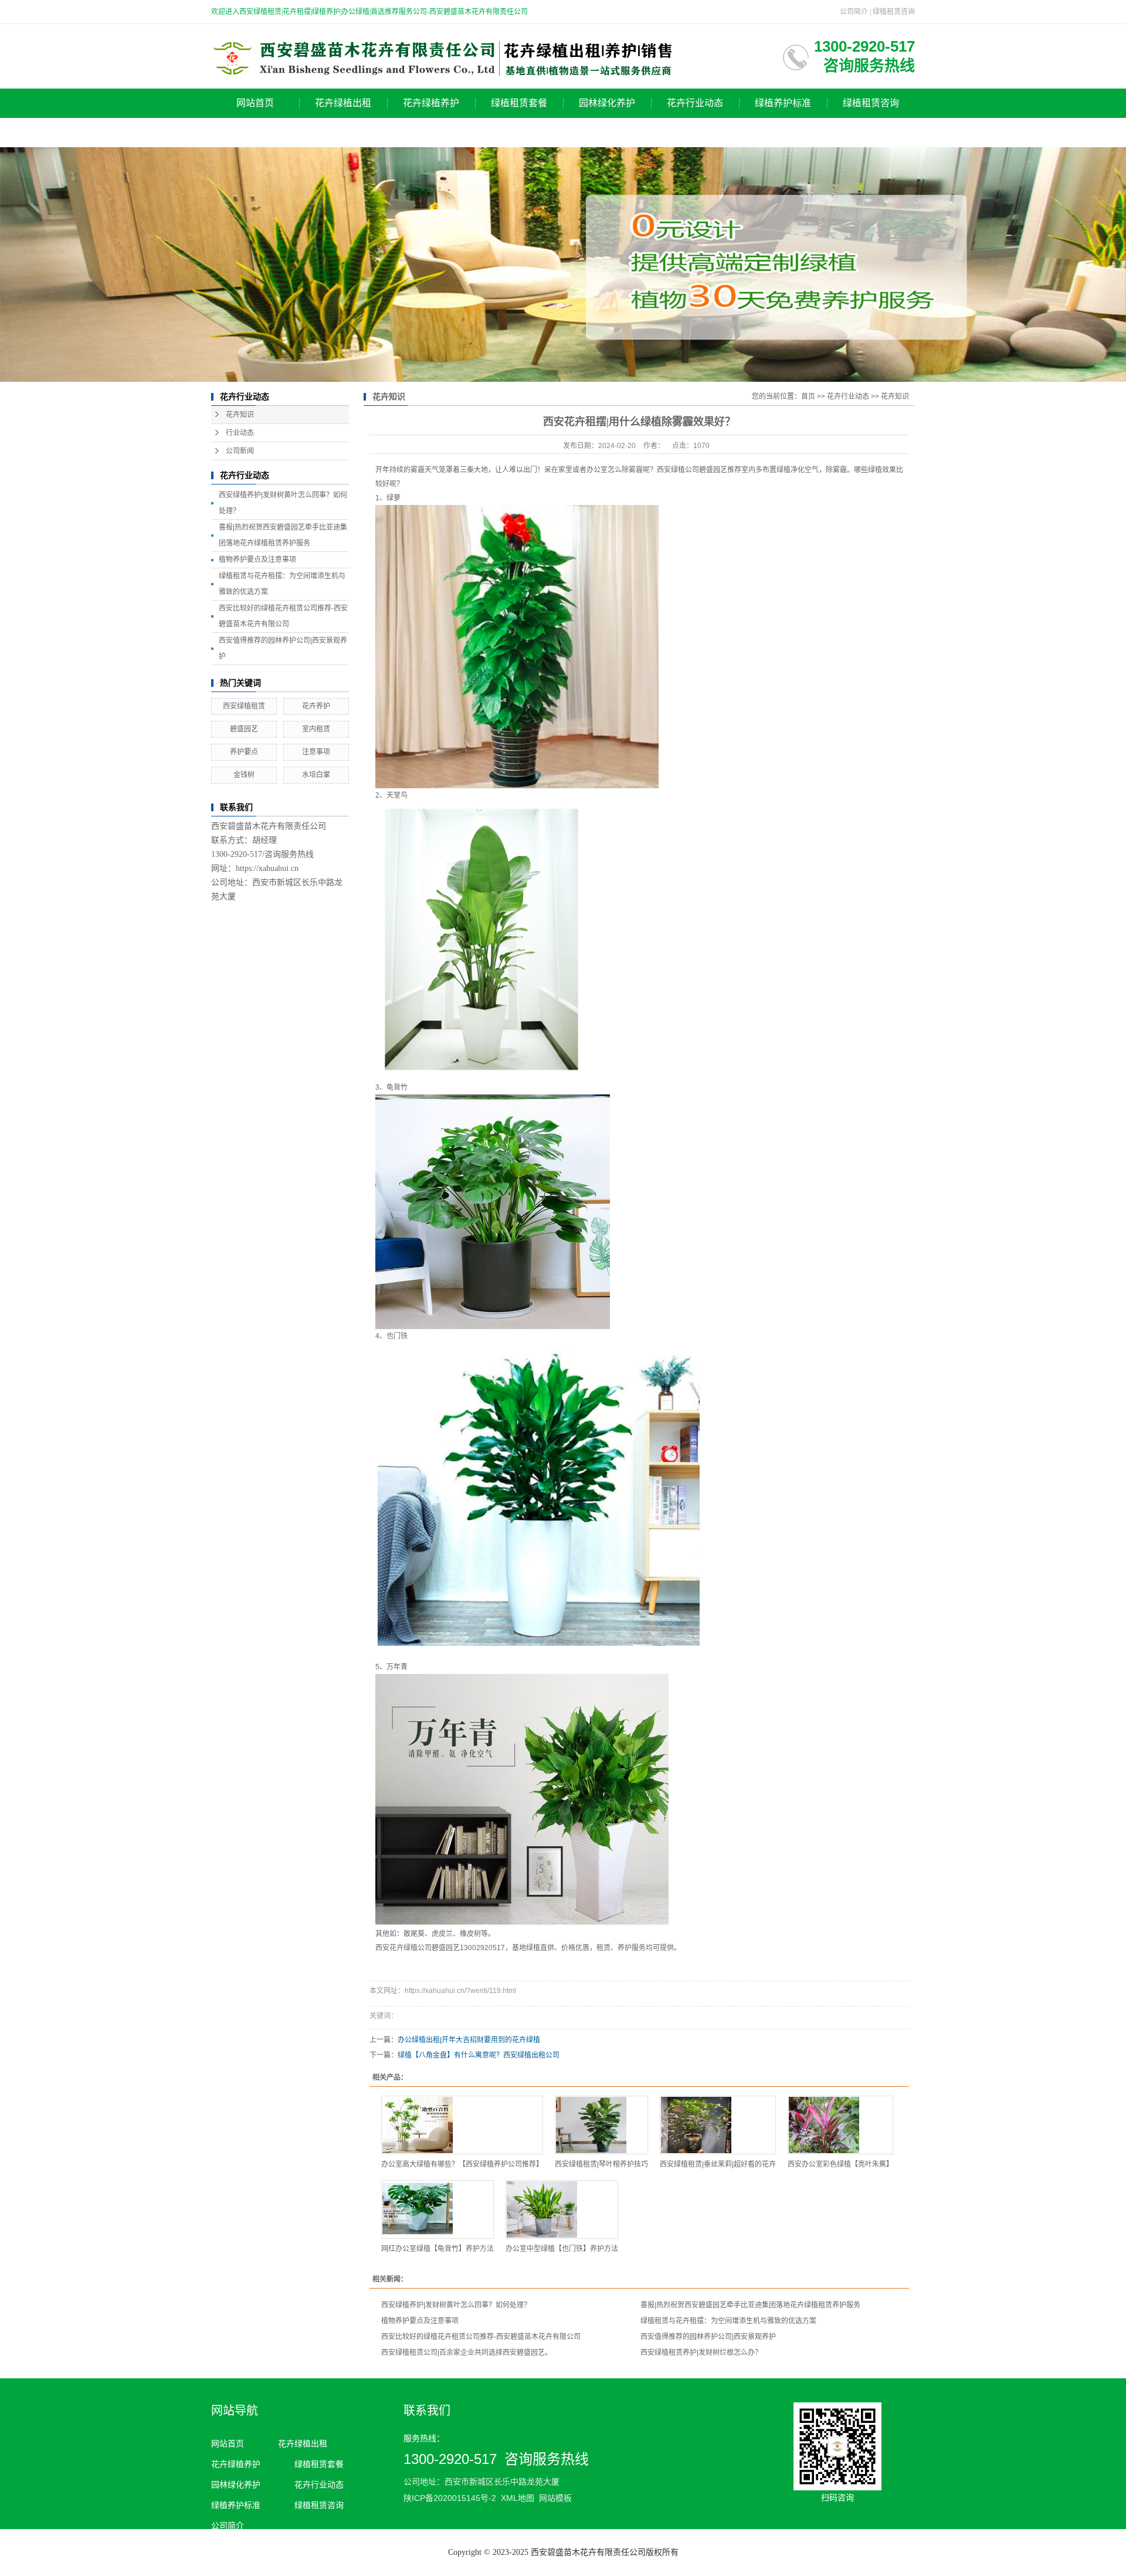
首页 (808, 396)
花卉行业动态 (695, 103)
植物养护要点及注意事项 (257, 560)
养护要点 (244, 752)
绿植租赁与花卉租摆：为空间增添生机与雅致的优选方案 (728, 2321)
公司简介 (854, 12)
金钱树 (244, 775)
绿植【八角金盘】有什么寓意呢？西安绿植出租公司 (479, 2055)
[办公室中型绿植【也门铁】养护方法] (562, 2209)
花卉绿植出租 (343, 103)
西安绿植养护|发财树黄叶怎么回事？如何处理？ (456, 2305)
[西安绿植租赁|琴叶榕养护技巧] (601, 2125)
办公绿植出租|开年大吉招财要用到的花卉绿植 (469, 2040)
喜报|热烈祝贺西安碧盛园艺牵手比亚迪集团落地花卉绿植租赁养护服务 (750, 2305)
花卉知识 (240, 415)
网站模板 (555, 2498)
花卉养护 (316, 706)
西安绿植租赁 (244, 706)
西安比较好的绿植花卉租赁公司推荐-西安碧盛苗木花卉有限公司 (481, 2337)
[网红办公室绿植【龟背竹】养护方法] (437, 2209)
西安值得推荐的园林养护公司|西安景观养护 (708, 2337)
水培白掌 (316, 775)
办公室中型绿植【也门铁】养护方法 (562, 2249)
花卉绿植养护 (431, 103)
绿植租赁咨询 (894, 12)
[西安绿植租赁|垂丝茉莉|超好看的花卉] (718, 2125)
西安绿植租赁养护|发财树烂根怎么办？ (701, 2353)
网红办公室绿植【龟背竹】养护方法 (437, 2249)
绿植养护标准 (783, 103)
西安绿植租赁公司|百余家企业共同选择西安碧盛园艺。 (467, 2353)
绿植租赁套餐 (519, 103)
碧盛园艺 (244, 729)
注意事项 (316, 752)
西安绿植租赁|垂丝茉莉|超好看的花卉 (718, 2164)
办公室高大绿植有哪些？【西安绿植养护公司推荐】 (462, 2164)
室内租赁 (316, 729)
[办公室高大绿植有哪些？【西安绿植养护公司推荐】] (462, 2125)
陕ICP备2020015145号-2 (450, 2498)
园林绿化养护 (607, 103)
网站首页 (255, 103)
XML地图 (518, 2498)
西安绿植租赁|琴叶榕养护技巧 (601, 2164)
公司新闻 (240, 451)
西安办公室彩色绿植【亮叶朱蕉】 (840, 2164)
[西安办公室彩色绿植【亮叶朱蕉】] (840, 2125)
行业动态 (240, 433)
